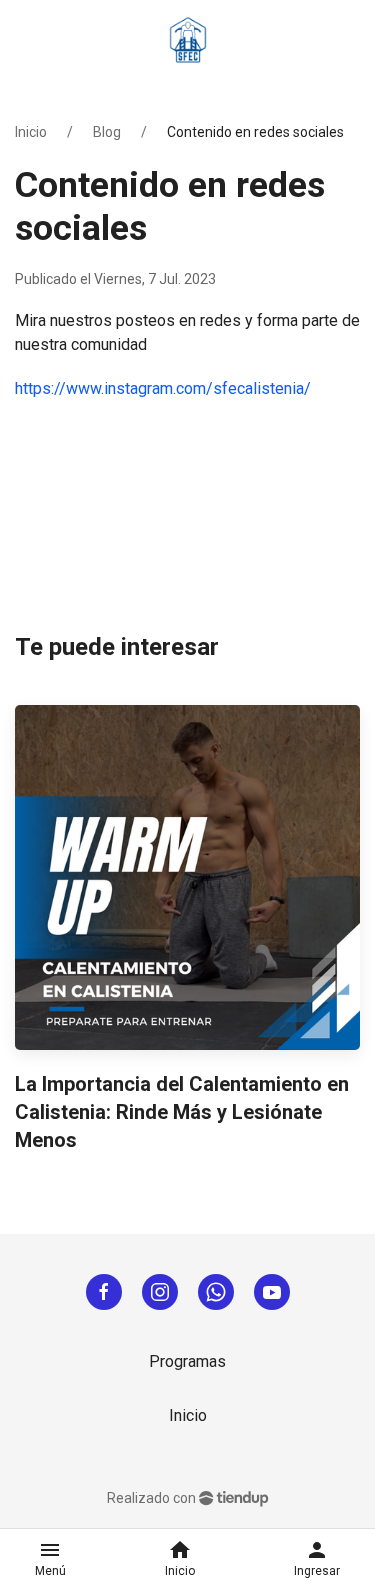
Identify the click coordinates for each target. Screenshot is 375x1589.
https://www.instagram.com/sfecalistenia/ (163, 388)
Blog (107, 132)
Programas (187, 1361)
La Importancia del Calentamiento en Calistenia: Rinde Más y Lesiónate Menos (182, 1112)
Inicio (31, 132)
